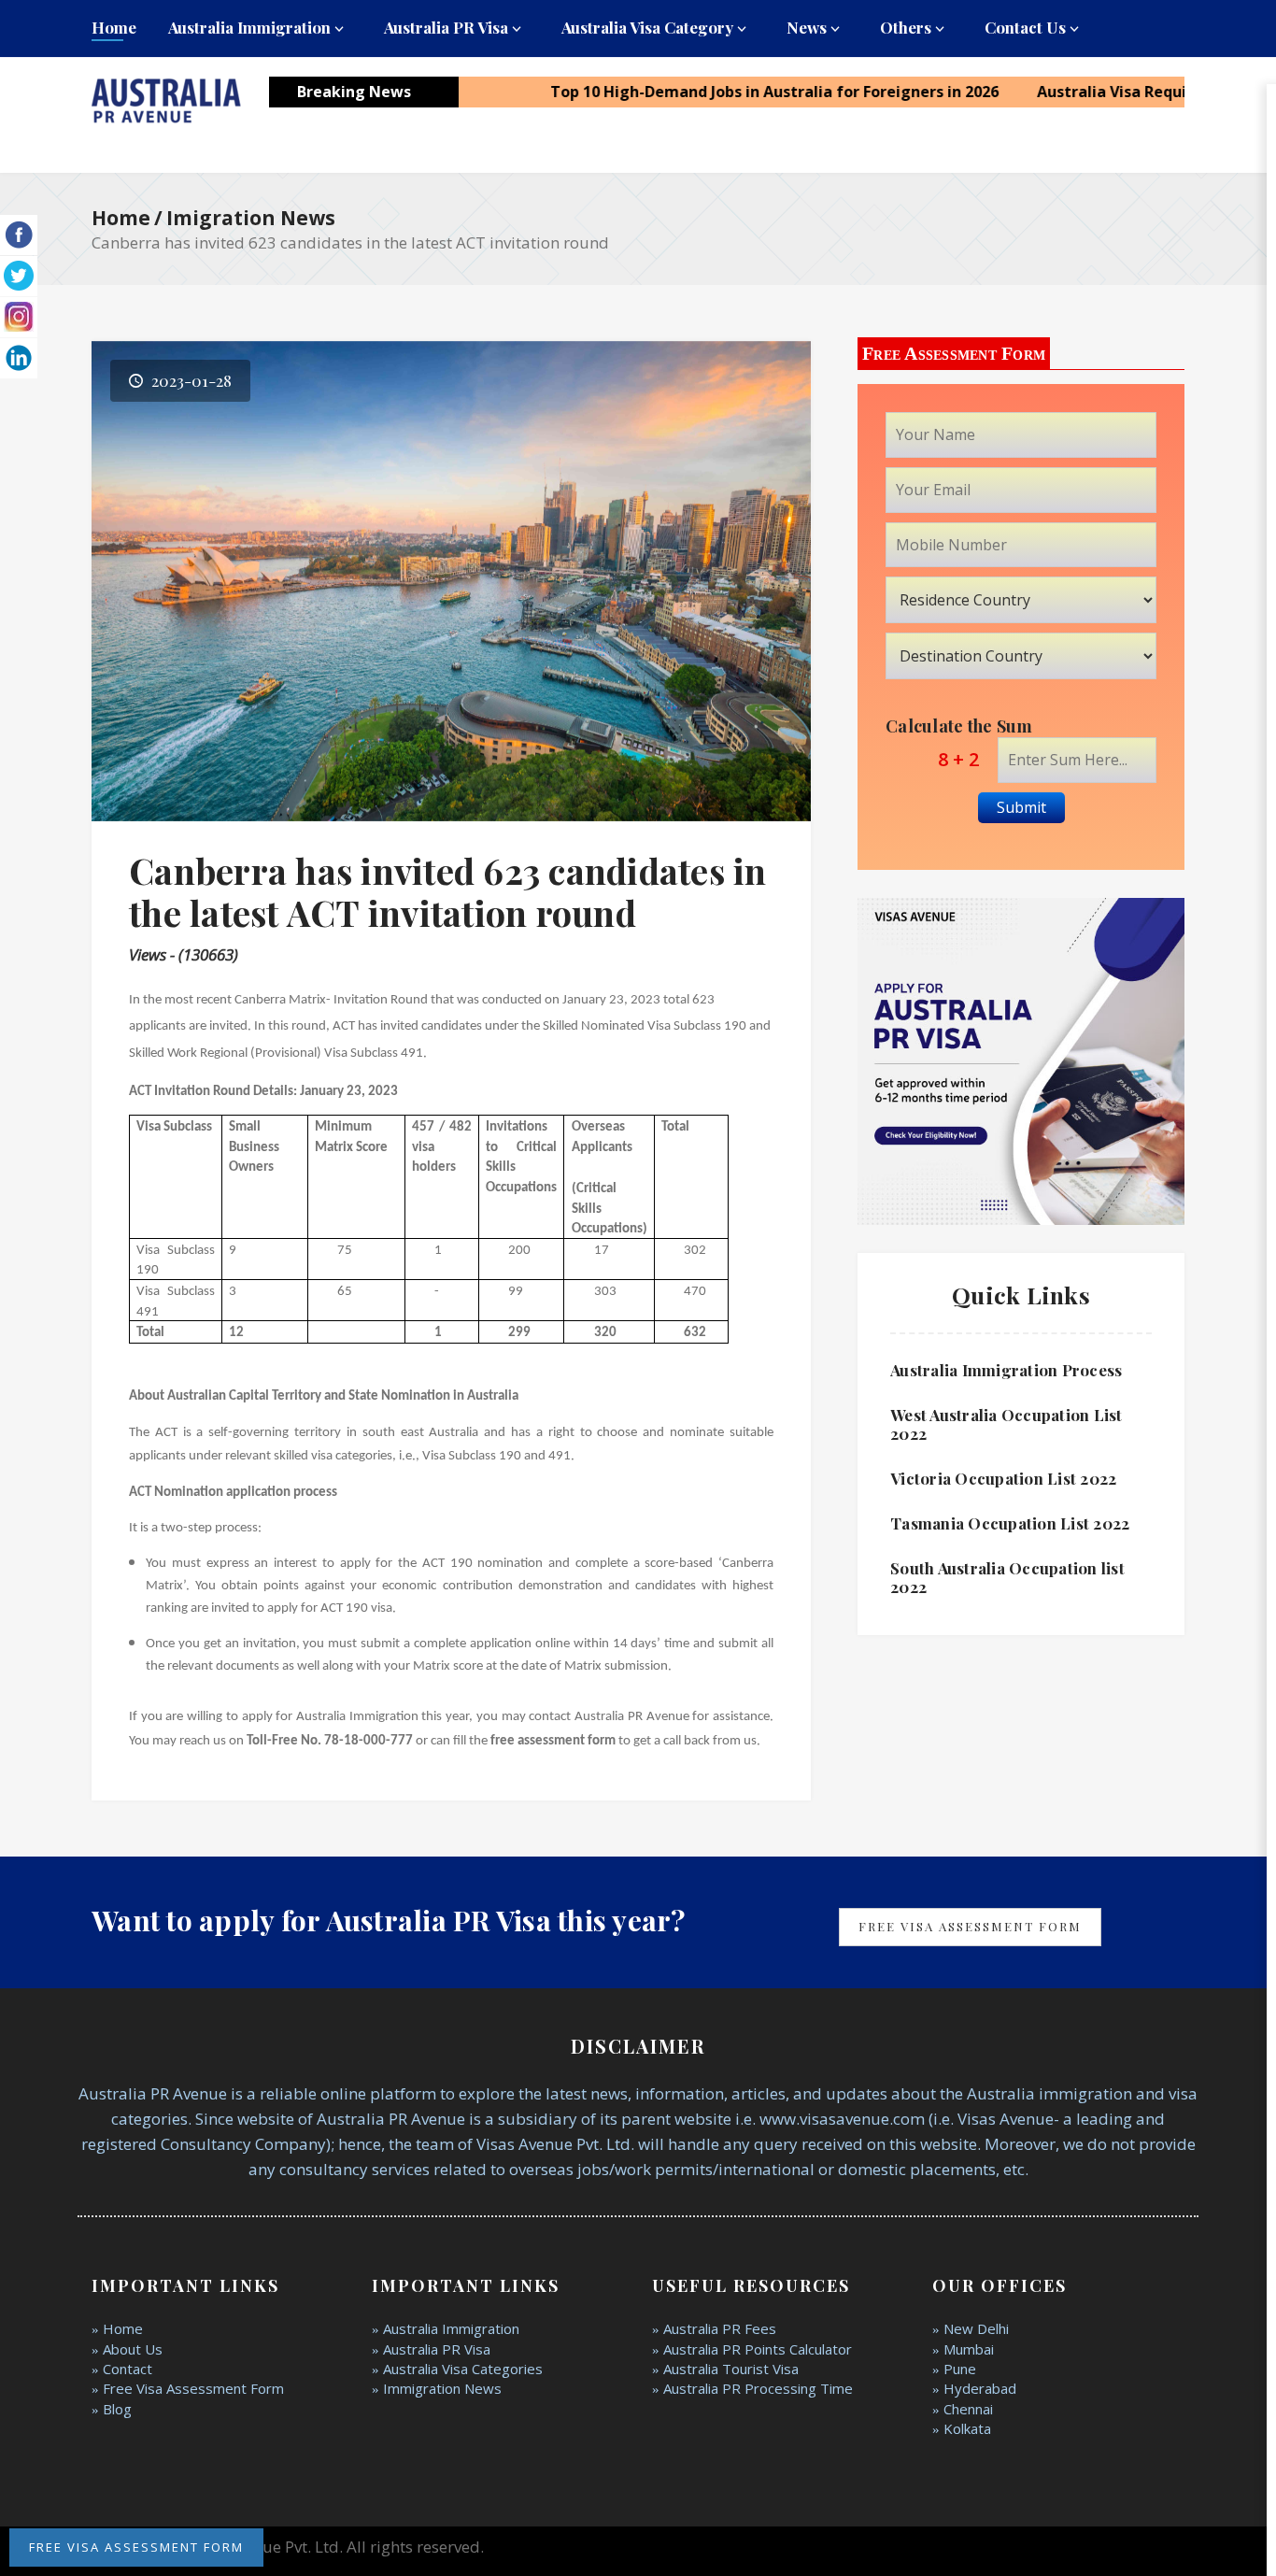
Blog (117, 2409)
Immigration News (442, 2388)
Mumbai (969, 2349)
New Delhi (976, 2328)
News (807, 27)
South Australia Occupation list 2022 (1007, 1577)
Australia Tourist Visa (731, 2369)
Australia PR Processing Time (758, 2388)
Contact (128, 2369)
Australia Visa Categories (463, 2369)
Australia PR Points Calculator (758, 2349)
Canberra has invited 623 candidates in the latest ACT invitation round (448, 892)
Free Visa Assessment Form (970, 1926)
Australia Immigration (249, 27)
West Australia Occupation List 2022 (1007, 1424)
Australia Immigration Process (1006, 1370)
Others (906, 27)
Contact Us (1025, 27)
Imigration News (251, 218)
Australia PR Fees (720, 2328)
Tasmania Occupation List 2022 (1010, 1523)
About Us (133, 2349)
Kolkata (967, 2428)
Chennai (968, 2409)
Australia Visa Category (647, 27)
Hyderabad (980, 2388)
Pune (960, 2369)
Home (114, 27)
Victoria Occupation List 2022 (1003, 1478)
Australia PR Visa (446, 27)
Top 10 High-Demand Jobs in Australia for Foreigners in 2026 (719, 92)
